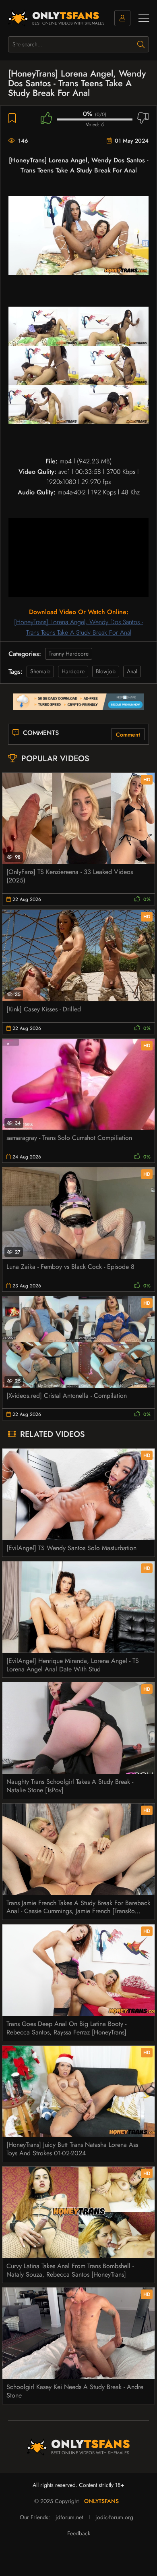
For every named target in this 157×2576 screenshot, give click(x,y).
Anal (132, 671)
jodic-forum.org (114, 2517)
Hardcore (73, 671)
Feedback (79, 2533)
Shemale (40, 671)
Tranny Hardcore (69, 654)
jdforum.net (69, 2517)
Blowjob (106, 671)
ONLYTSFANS (101, 2501)
